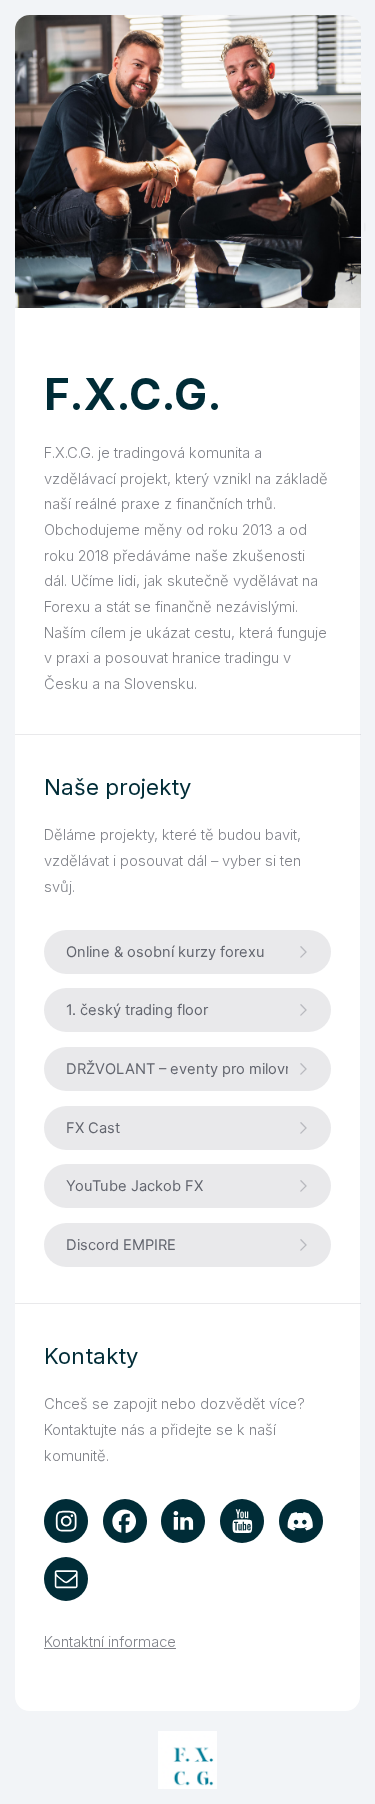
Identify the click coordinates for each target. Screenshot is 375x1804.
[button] (187, 952)
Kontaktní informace (110, 1642)
